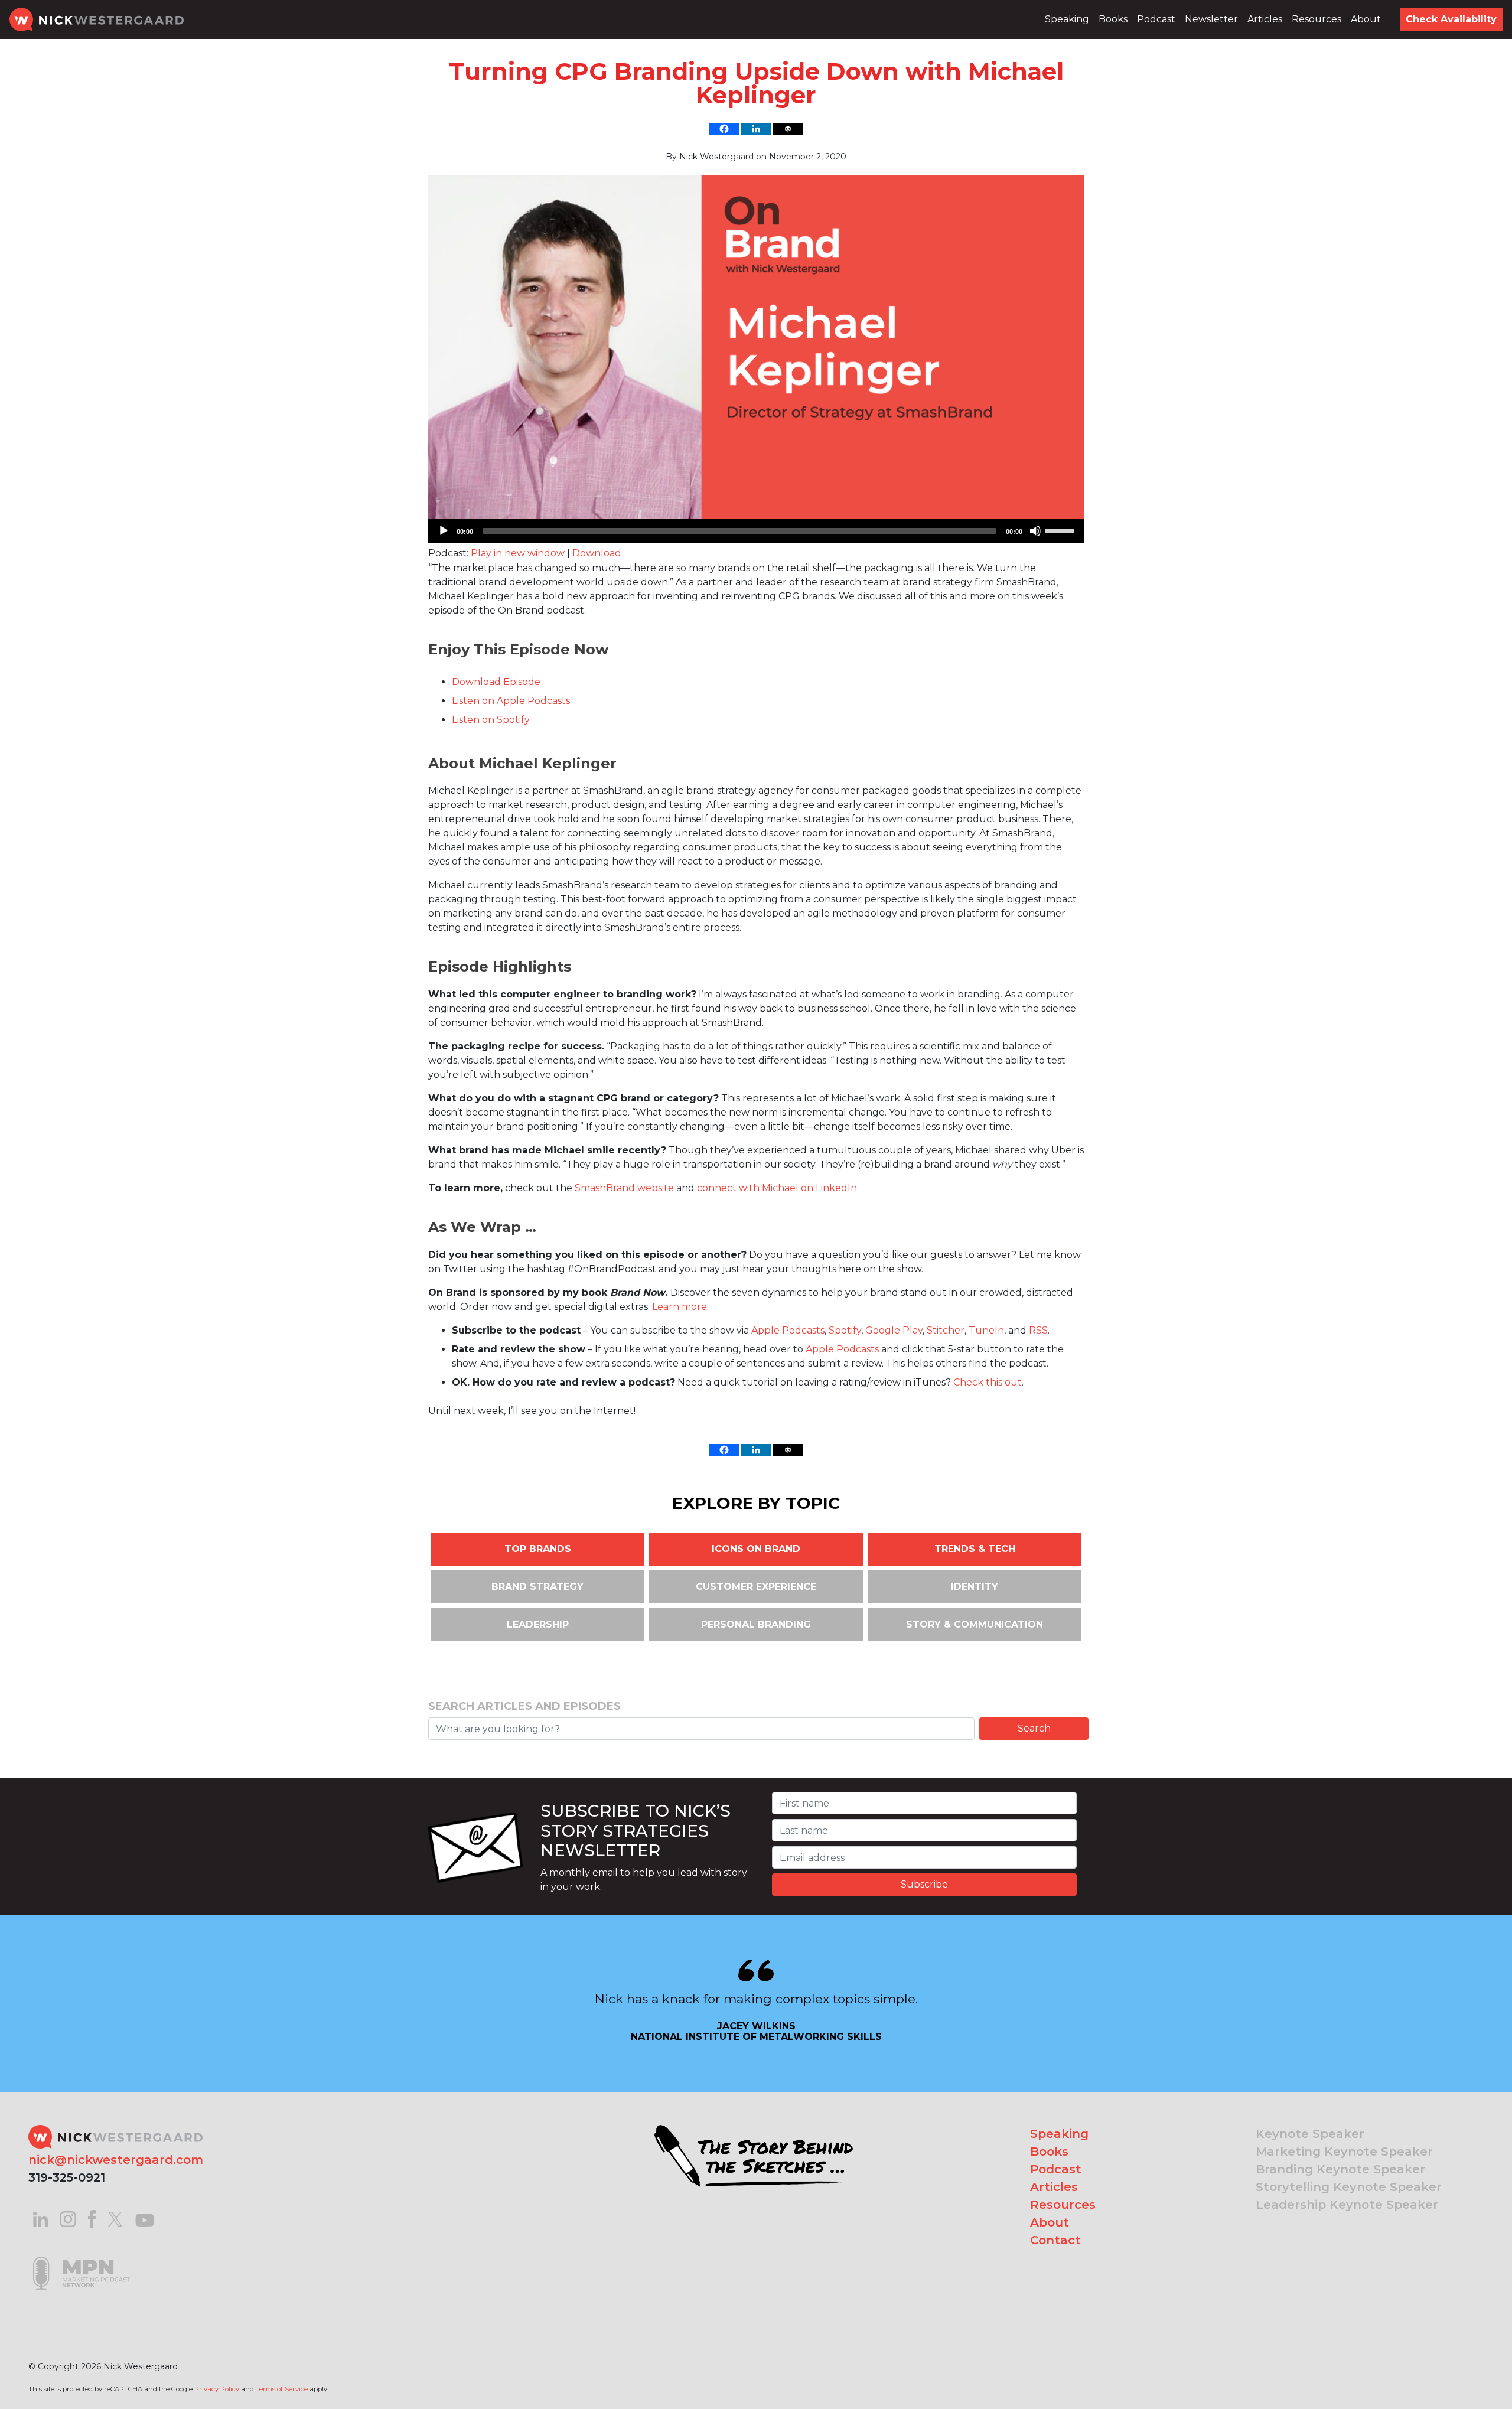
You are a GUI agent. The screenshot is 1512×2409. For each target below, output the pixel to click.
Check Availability (1451, 19)
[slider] (1061, 530)
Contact (1055, 2240)
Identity (975, 1587)
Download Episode (496, 682)
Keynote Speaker (1310, 2134)
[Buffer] (788, 129)
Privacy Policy (217, 2389)
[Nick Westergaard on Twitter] (115, 2219)
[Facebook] (724, 129)
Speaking (1067, 19)
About (1366, 19)
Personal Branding (756, 1624)
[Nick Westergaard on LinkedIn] (40, 2219)
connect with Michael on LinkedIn (777, 1188)
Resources (1317, 19)
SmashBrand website (624, 1188)
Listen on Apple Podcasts (511, 701)
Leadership (538, 1624)
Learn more (680, 1307)
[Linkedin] (756, 129)
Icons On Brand (756, 1549)
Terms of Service (282, 2389)
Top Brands (538, 1549)
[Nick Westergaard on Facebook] (92, 2219)
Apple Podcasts (788, 1330)
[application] (756, 531)
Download (597, 553)
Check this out (988, 1382)
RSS (1038, 1330)
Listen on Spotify (491, 720)
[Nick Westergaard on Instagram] (68, 2219)
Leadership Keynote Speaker (1347, 2205)
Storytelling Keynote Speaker (1349, 2187)
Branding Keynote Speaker (1340, 2169)
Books (1113, 19)
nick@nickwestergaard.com (116, 2160)
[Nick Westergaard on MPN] (82, 2258)
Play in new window (518, 553)
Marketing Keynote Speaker (1344, 2152)
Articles (1265, 19)
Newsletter (1211, 19)
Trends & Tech (975, 1549)
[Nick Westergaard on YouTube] (145, 2219)
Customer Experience (756, 1587)
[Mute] (1035, 531)
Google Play (894, 1330)
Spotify (845, 1330)
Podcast (1156, 19)
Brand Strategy (537, 1587)
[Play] (444, 531)
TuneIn (986, 1330)
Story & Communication (975, 1624)
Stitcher (946, 1330)
